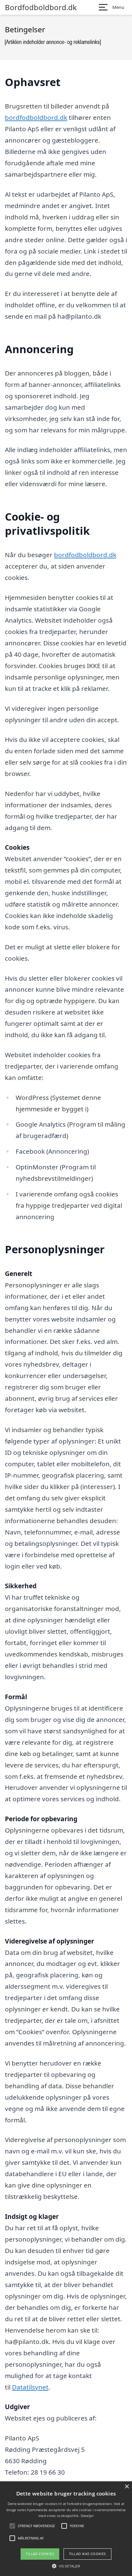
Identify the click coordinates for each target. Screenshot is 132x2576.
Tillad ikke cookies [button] (87, 2554)
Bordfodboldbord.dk (41, 7)
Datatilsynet (30, 2387)
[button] (66, 2566)
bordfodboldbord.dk (36, 117)
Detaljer (87, 2516)
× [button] (127, 2487)
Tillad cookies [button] (40, 2554)
